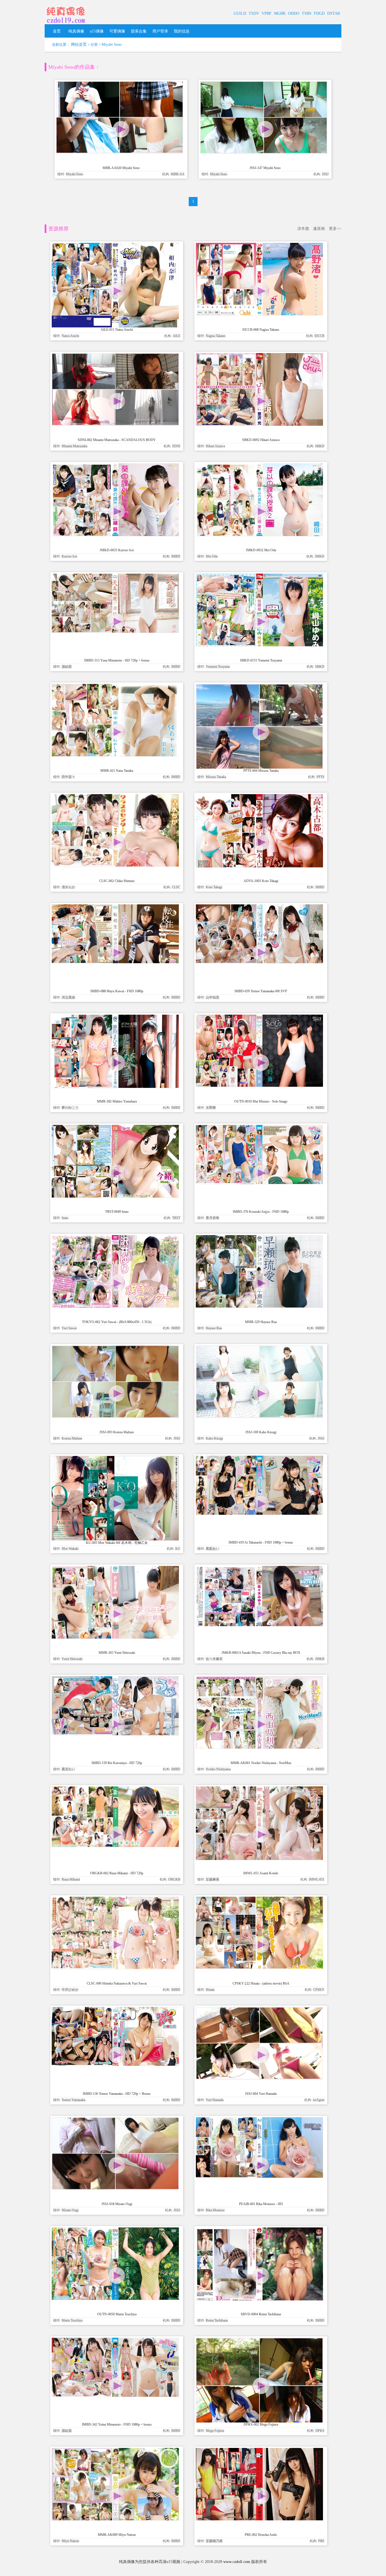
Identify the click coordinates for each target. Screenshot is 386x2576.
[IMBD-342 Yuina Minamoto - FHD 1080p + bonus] (115, 2395)
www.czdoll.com (237, 2562)
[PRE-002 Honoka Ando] (259, 2519)
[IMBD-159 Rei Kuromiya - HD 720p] (115, 1734)
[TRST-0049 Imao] (115, 1196)
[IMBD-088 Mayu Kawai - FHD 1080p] (115, 962)
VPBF (267, 13)
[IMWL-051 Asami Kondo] (259, 1859)
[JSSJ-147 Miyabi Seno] (264, 152)
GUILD (240, 13)
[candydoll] (66, 24)
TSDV (254, 13)
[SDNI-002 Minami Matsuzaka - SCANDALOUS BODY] (115, 424)
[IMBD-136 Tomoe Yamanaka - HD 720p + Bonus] (115, 2064)
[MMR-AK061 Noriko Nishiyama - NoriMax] (259, 1747)
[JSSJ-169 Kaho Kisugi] (259, 1416)
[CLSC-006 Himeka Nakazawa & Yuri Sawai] (115, 1968)
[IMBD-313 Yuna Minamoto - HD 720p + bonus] (115, 631)
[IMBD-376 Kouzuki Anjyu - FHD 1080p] (259, 1183)
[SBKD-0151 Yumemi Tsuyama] (259, 645)
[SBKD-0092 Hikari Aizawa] (259, 424)
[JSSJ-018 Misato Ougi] (115, 2188)
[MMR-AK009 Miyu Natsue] (115, 2519)
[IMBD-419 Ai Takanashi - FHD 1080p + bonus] (259, 1513)
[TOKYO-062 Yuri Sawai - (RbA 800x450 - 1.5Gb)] (115, 1306)
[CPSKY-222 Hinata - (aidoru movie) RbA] (259, 1967)
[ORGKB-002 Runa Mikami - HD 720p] (115, 1846)
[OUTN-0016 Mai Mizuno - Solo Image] (259, 1085)
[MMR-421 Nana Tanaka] (115, 755)
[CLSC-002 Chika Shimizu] (115, 865)
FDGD (319, 13)
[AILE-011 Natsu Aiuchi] (115, 326)
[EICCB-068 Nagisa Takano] (259, 314)
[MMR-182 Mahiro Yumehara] (115, 1087)
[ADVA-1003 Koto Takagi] (259, 866)
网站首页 (79, 45)
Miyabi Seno (112, 45)
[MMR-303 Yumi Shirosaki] (115, 1637)
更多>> (335, 229)
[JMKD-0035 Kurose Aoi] (115, 535)
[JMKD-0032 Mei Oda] (259, 535)
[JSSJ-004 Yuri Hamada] (259, 2078)
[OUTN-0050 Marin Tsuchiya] (115, 2299)
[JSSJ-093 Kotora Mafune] (115, 1416)
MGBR (280, 13)
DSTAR (334, 13)
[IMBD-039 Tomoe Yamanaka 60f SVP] (259, 962)
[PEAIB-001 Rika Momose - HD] (259, 2176)
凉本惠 (303, 229)
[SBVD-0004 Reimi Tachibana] (259, 2299)
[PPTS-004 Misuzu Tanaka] (259, 768)
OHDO (294, 13)
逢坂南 (319, 229)
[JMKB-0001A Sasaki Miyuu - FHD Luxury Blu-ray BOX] (259, 1625)
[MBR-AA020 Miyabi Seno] (120, 152)
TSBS (307, 13)
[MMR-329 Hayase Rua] (259, 1306)
